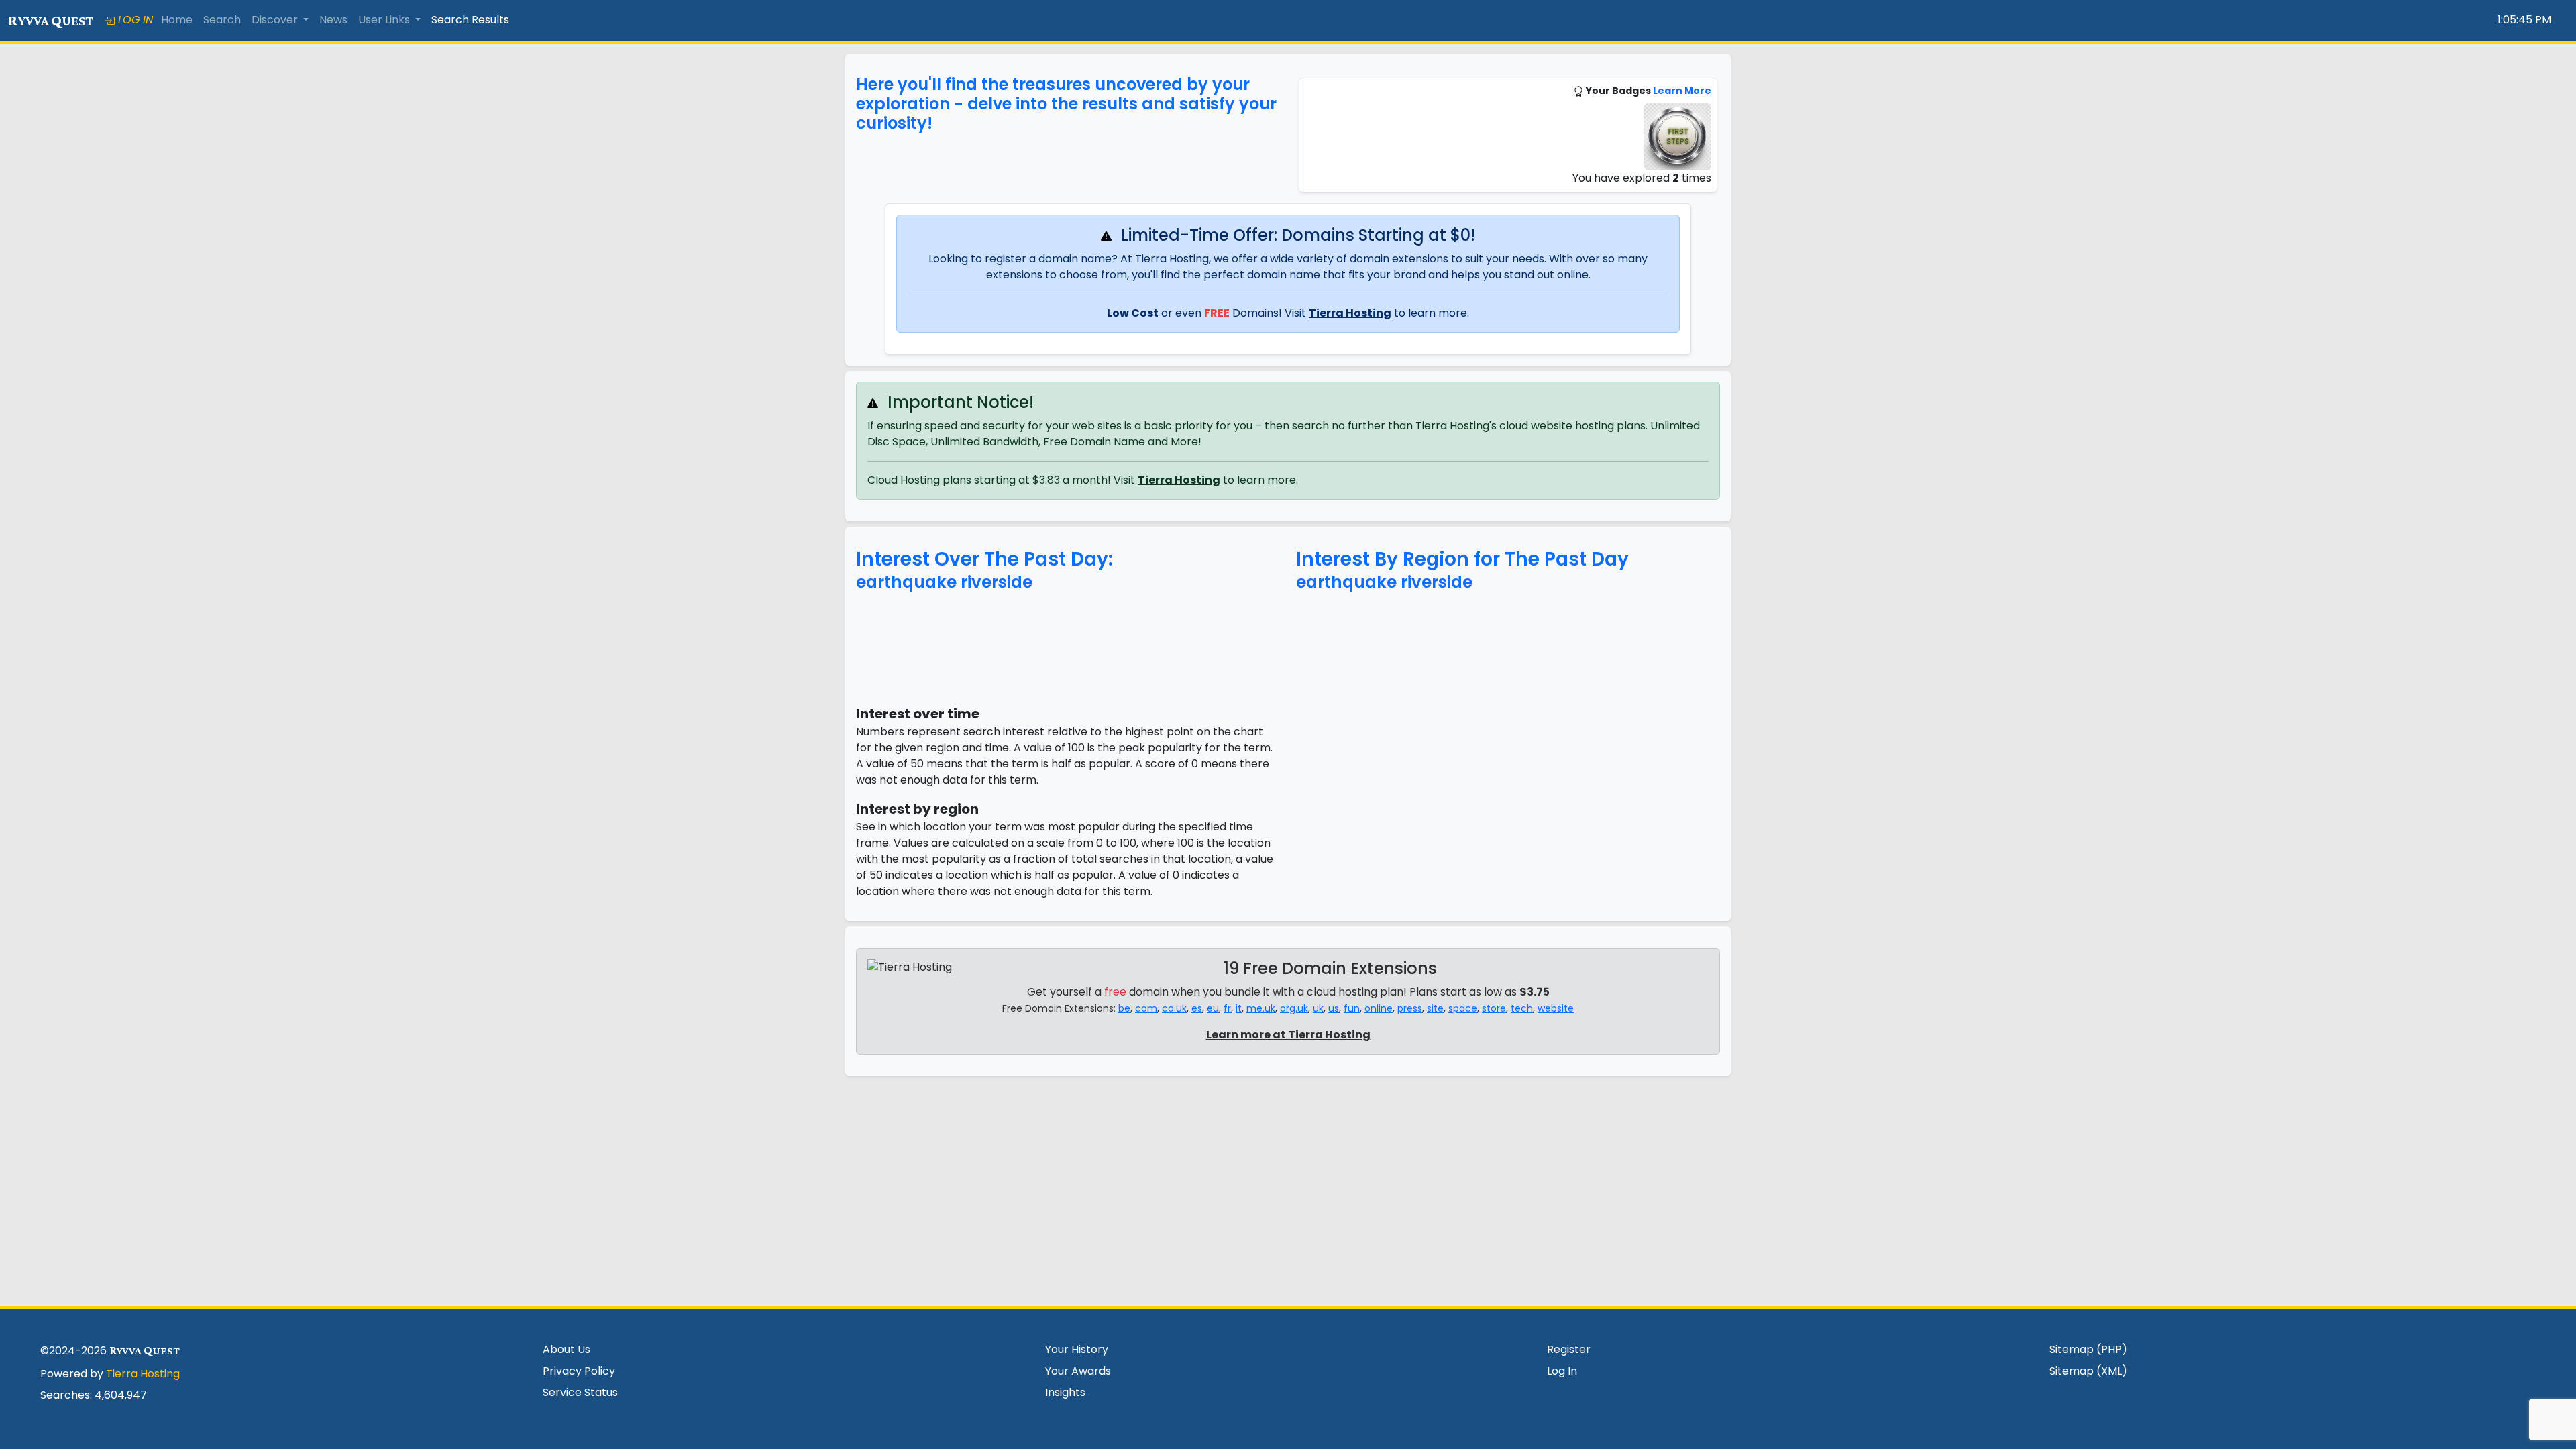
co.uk (1174, 1008)
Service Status (580, 1392)
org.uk (1294, 1008)
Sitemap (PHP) (2088, 1349)
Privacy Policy (579, 1371)
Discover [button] (276, 20)
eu (1213, 1008)
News (333, 20)
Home (177, 20)
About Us (567, 1349)
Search (222, 20)
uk (1318, 1008)
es (1197, 1008)
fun (1352, 1008)
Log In (1562, 1371)
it (1239, 1008)
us (1334, 1008)
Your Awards (1078, 1371)
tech (1522, 1008)
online (1379, 1008)
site (1435, 1008)
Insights (1065, 1392)
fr (1227, 1008)
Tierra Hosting (1350, 313)
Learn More (1682, 91)
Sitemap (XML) (2088, 1371)
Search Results (470, 20)
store (1494, 1008)
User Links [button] (385, 20)
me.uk (1261, 1008)
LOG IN (134, 20)
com (1146, 1008)
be (1124, 1008)
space (1463, 1008)
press (1410, 1008)
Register (1569, 1349)
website (1556, 1008)
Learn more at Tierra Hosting (1288, 1035)
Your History (1077, 1349)
